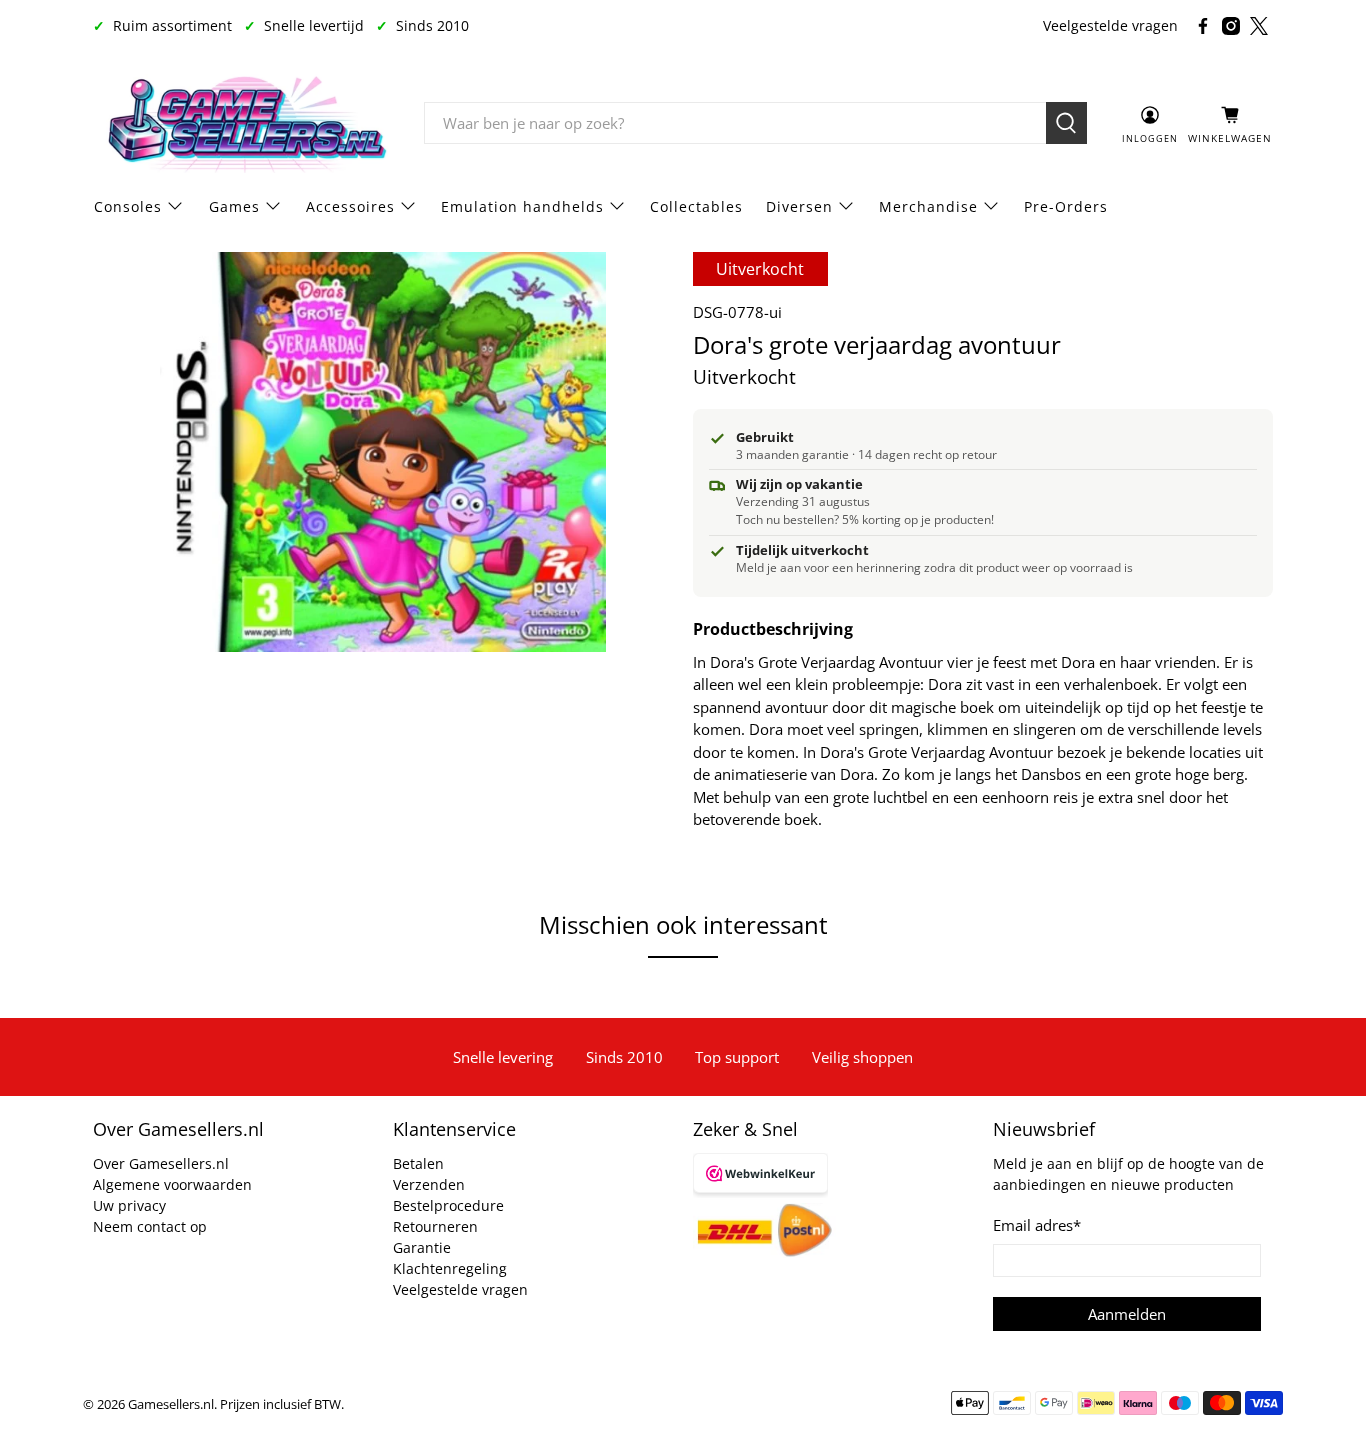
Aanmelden (1127, 1314)
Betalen (418, 1163)
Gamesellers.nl (171, 1404)
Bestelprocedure (448, 1205)
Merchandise (928, 206)
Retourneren (435, 1226)
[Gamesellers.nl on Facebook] (1203, 26)
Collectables (696, 206)
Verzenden (429, 1184)
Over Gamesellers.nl (161, 1163)
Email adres (1037, 1225)
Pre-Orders (1066, 206)
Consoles (128, 206)
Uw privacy (129, 1205)
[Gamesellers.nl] (244, 124)
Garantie (422, 1247)
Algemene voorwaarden (172, 1184)
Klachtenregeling (450, 1268)
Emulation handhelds (522, 206)
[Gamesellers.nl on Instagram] (1231, 26)
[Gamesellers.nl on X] (1259, 26)
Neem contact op (150, 1226)
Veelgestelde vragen (1110, 25)
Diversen (799, 206)
